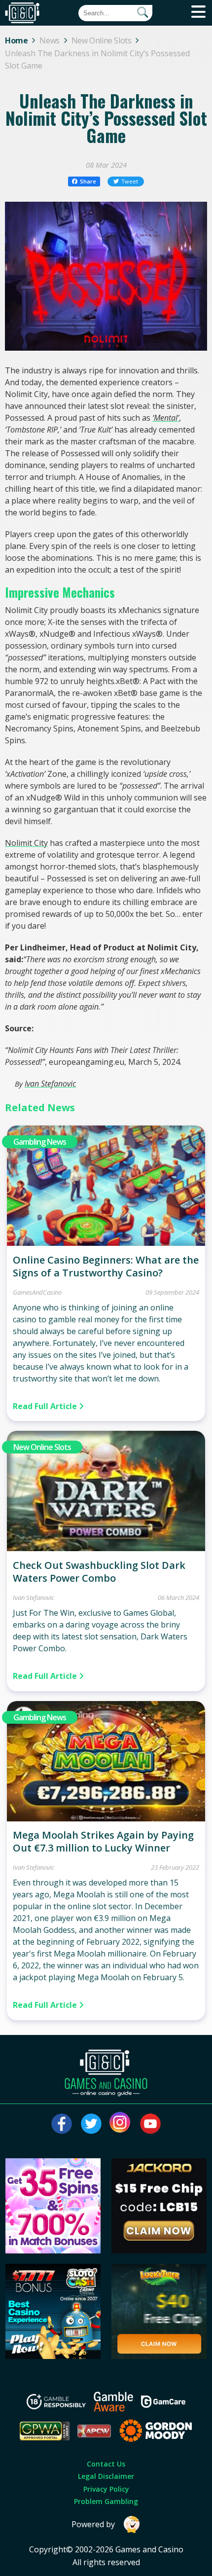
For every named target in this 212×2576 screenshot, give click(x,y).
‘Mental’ (166, 418)
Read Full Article (46, 1406)
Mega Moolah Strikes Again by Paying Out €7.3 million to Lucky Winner (103, 1841)
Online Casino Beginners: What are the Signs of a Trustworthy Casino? (106, 1266)
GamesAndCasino (37, 1292)
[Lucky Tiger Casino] (159, 2356)
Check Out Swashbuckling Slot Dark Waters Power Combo (99, 1572)
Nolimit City (26, 843)
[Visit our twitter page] (91, 2124)
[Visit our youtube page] (150, 2124)
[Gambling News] (106, 1243)
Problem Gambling (106, 2501)
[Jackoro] (159, 2250)
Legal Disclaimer (106, 2476)
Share (88, 181)
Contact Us (106, 2464)
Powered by (93, 2524)
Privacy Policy (106, 2489)
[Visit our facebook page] (62, 2124)
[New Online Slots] (106, 1548)
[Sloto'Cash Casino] (53, 2356)
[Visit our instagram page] (121, 2124)
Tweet (130, 181)
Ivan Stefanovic (50, 1084)
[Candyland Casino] (53, 2250)
